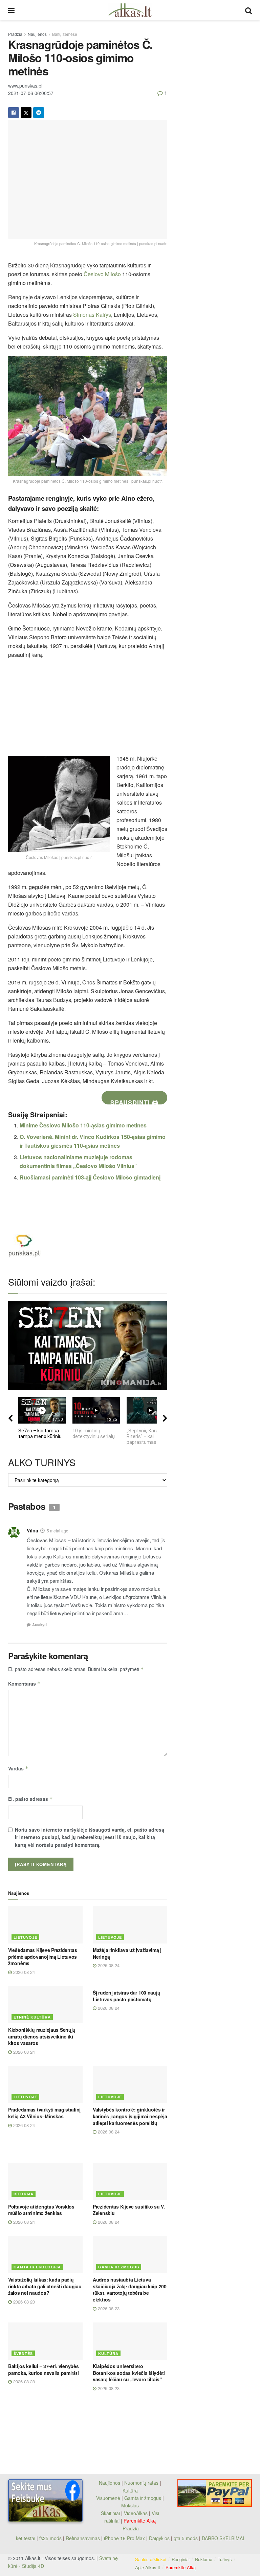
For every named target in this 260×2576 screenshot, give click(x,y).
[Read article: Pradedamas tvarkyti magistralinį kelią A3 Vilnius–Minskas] (45, 2084)
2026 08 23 (23, 2302)
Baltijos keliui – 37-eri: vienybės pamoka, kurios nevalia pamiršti (43, 2369)
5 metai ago (58, 1531)
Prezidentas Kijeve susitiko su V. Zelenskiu (129, 2210)
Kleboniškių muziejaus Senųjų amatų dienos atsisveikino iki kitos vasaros (42, 2036)
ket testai (26, 2538)
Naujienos (37, 34)
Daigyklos (159, 2538)
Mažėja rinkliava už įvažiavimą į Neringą (127, 1953)
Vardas (18, 1768)
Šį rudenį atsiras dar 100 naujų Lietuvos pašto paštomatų (126, 1996)
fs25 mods (50, 2538)
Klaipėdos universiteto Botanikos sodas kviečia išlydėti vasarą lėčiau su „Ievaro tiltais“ (129, 2373)
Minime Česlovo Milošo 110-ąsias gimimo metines (83, 1125)
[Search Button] (248, 10)
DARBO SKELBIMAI (223, 2538)
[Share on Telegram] (39, 113)
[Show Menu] (11, 10)
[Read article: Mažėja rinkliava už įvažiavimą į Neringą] (130, 1925)
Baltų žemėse (65, 34)
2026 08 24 (23, 1972)
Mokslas (130, 2505)
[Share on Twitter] (26, 113)
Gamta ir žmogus (119, 2267)
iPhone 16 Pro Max (124, 2538)
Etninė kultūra (32, 2017)
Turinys (225, 2559)
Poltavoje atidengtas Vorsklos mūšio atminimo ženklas (41, 2210)
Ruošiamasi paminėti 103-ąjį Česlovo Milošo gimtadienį (90, 1177)
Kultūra (108, 2353)
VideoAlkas (136, 2513)
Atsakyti (39, 1625)
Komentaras (24, 1684)
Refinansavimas (83, 2538)
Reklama (204, 2559)
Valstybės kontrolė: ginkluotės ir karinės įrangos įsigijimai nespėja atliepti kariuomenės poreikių (130, 2116)
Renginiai (181, 2559)
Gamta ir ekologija (37, 2267)
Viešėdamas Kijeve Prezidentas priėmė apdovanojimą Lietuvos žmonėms (43, 1957)
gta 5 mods (186, 2538)
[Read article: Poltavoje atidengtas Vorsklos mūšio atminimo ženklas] (45, 2181)
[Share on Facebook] (14, 113)
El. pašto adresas (30, 1799)
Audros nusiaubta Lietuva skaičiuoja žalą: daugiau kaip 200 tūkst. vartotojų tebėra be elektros (130, 2289)
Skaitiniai (110, 2513)
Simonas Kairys (92, 315)
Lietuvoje (25, 1937)
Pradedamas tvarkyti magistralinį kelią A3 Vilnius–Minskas (44, 2113)
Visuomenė (108, 2498)
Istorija (24, 2194)
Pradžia (15, 34)
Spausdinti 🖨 (134, 1101)
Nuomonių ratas (141, 2483)
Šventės (23, 2353)
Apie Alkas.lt (148, 2567)
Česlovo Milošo (102, 274)
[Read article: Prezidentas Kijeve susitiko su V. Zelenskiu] (130, 2181)
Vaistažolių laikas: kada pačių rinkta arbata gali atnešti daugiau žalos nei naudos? (45, 2286)
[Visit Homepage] (130, 10)
